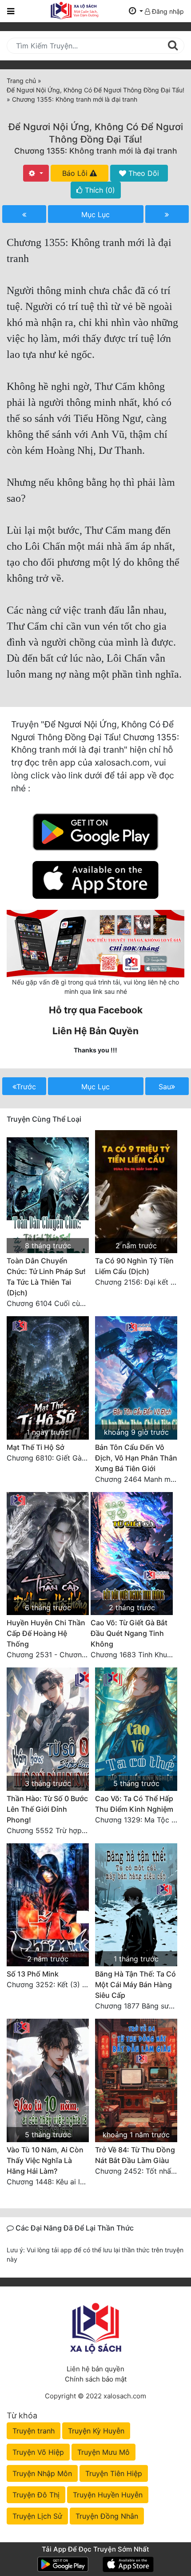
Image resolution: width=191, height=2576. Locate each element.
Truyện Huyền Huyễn (108, 2495)
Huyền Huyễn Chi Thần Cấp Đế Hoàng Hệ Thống (46, 1633)
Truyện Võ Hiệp (38, 2452)
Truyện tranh (34, 2431)
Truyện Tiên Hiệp (114, 2473)
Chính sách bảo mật (96, 2379)
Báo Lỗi (76, 173)
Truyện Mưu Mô (103, 2452)
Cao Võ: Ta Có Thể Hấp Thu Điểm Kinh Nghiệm (134, 1804)
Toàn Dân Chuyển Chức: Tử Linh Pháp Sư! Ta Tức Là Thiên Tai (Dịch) (46, 1277)
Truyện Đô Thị (36, 2495)
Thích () (99, 190)
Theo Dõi (143, 173)
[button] (136, 11)
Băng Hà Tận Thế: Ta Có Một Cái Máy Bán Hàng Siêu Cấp (135, 1985)
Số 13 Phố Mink (33, 1974)
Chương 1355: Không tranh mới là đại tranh (96, 151)
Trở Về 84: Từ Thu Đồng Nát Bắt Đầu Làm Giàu (135, 2155)
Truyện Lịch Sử (37, 2516)
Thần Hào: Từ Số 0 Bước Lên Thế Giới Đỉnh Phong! (47, 1809)
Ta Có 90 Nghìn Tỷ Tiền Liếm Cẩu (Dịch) (134, 1266)
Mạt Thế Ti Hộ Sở (36, 1447)
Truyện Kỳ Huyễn (96, 2431)
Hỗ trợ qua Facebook (96, 1010)
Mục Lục (95, 214)
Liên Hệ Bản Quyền (95, 1031)
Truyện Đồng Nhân (107, 2516)
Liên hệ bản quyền (95, 2369)
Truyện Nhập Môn (42, 2473)
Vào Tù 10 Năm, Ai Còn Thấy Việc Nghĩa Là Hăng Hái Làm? (45, 2160)
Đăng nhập (167, 11)
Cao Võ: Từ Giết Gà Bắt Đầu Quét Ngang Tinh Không (129, 1633)
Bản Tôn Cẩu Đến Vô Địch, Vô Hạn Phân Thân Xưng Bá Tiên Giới (136, 1458)
